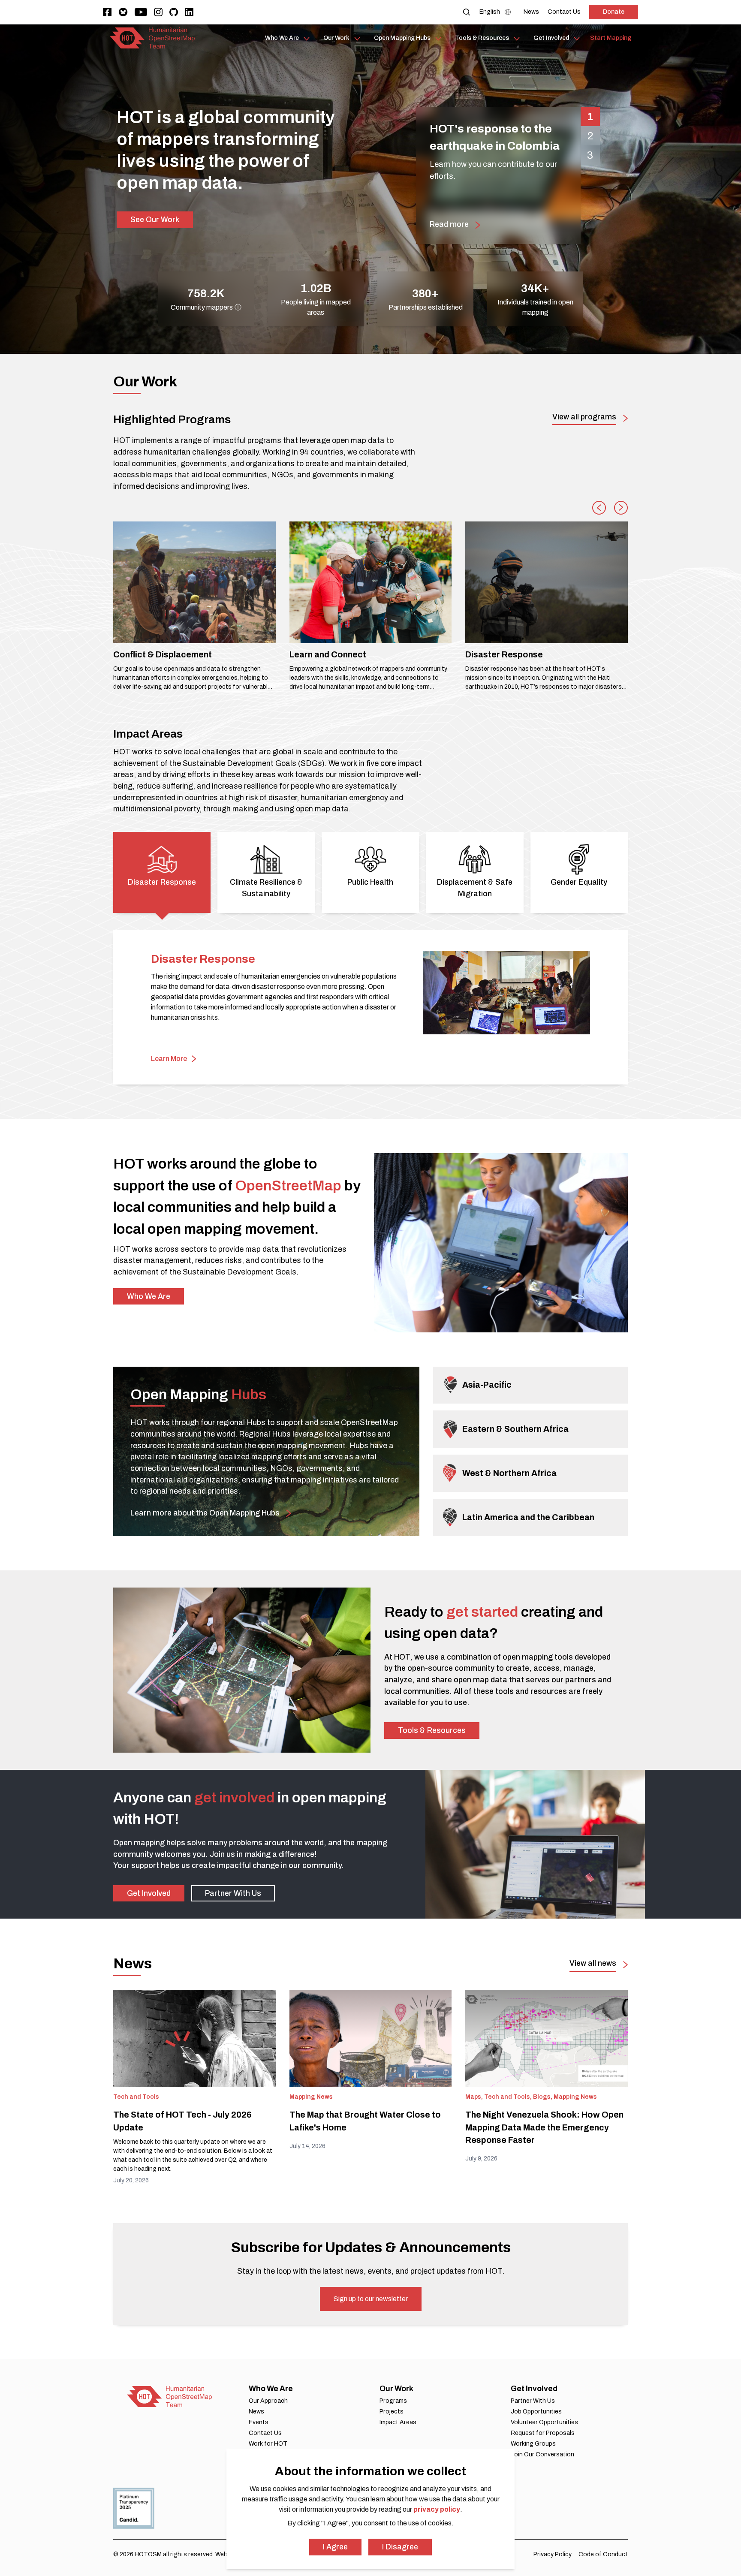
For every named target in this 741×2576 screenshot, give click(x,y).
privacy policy (437, 2509)
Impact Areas (398, 2422)
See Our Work (155, 220)
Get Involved (149, 1893)
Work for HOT (268, 2444)
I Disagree (400, 2547)
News (256, 2412)
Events (259, 2422)
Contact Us (265, 2433)
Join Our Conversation (542, 2454)
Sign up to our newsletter (371, 2299)
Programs (393, 2401)
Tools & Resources (432, 1730)
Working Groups (533, 2444)
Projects (392, 2412)
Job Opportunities (536, 2412)
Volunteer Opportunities (544, 2422)
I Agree (335, 2547)
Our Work (396, 2389)
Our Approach (268, 2401)
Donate (614, 12)
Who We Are (149, 1296)
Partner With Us (233, 1893)
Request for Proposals (543, 2433)
